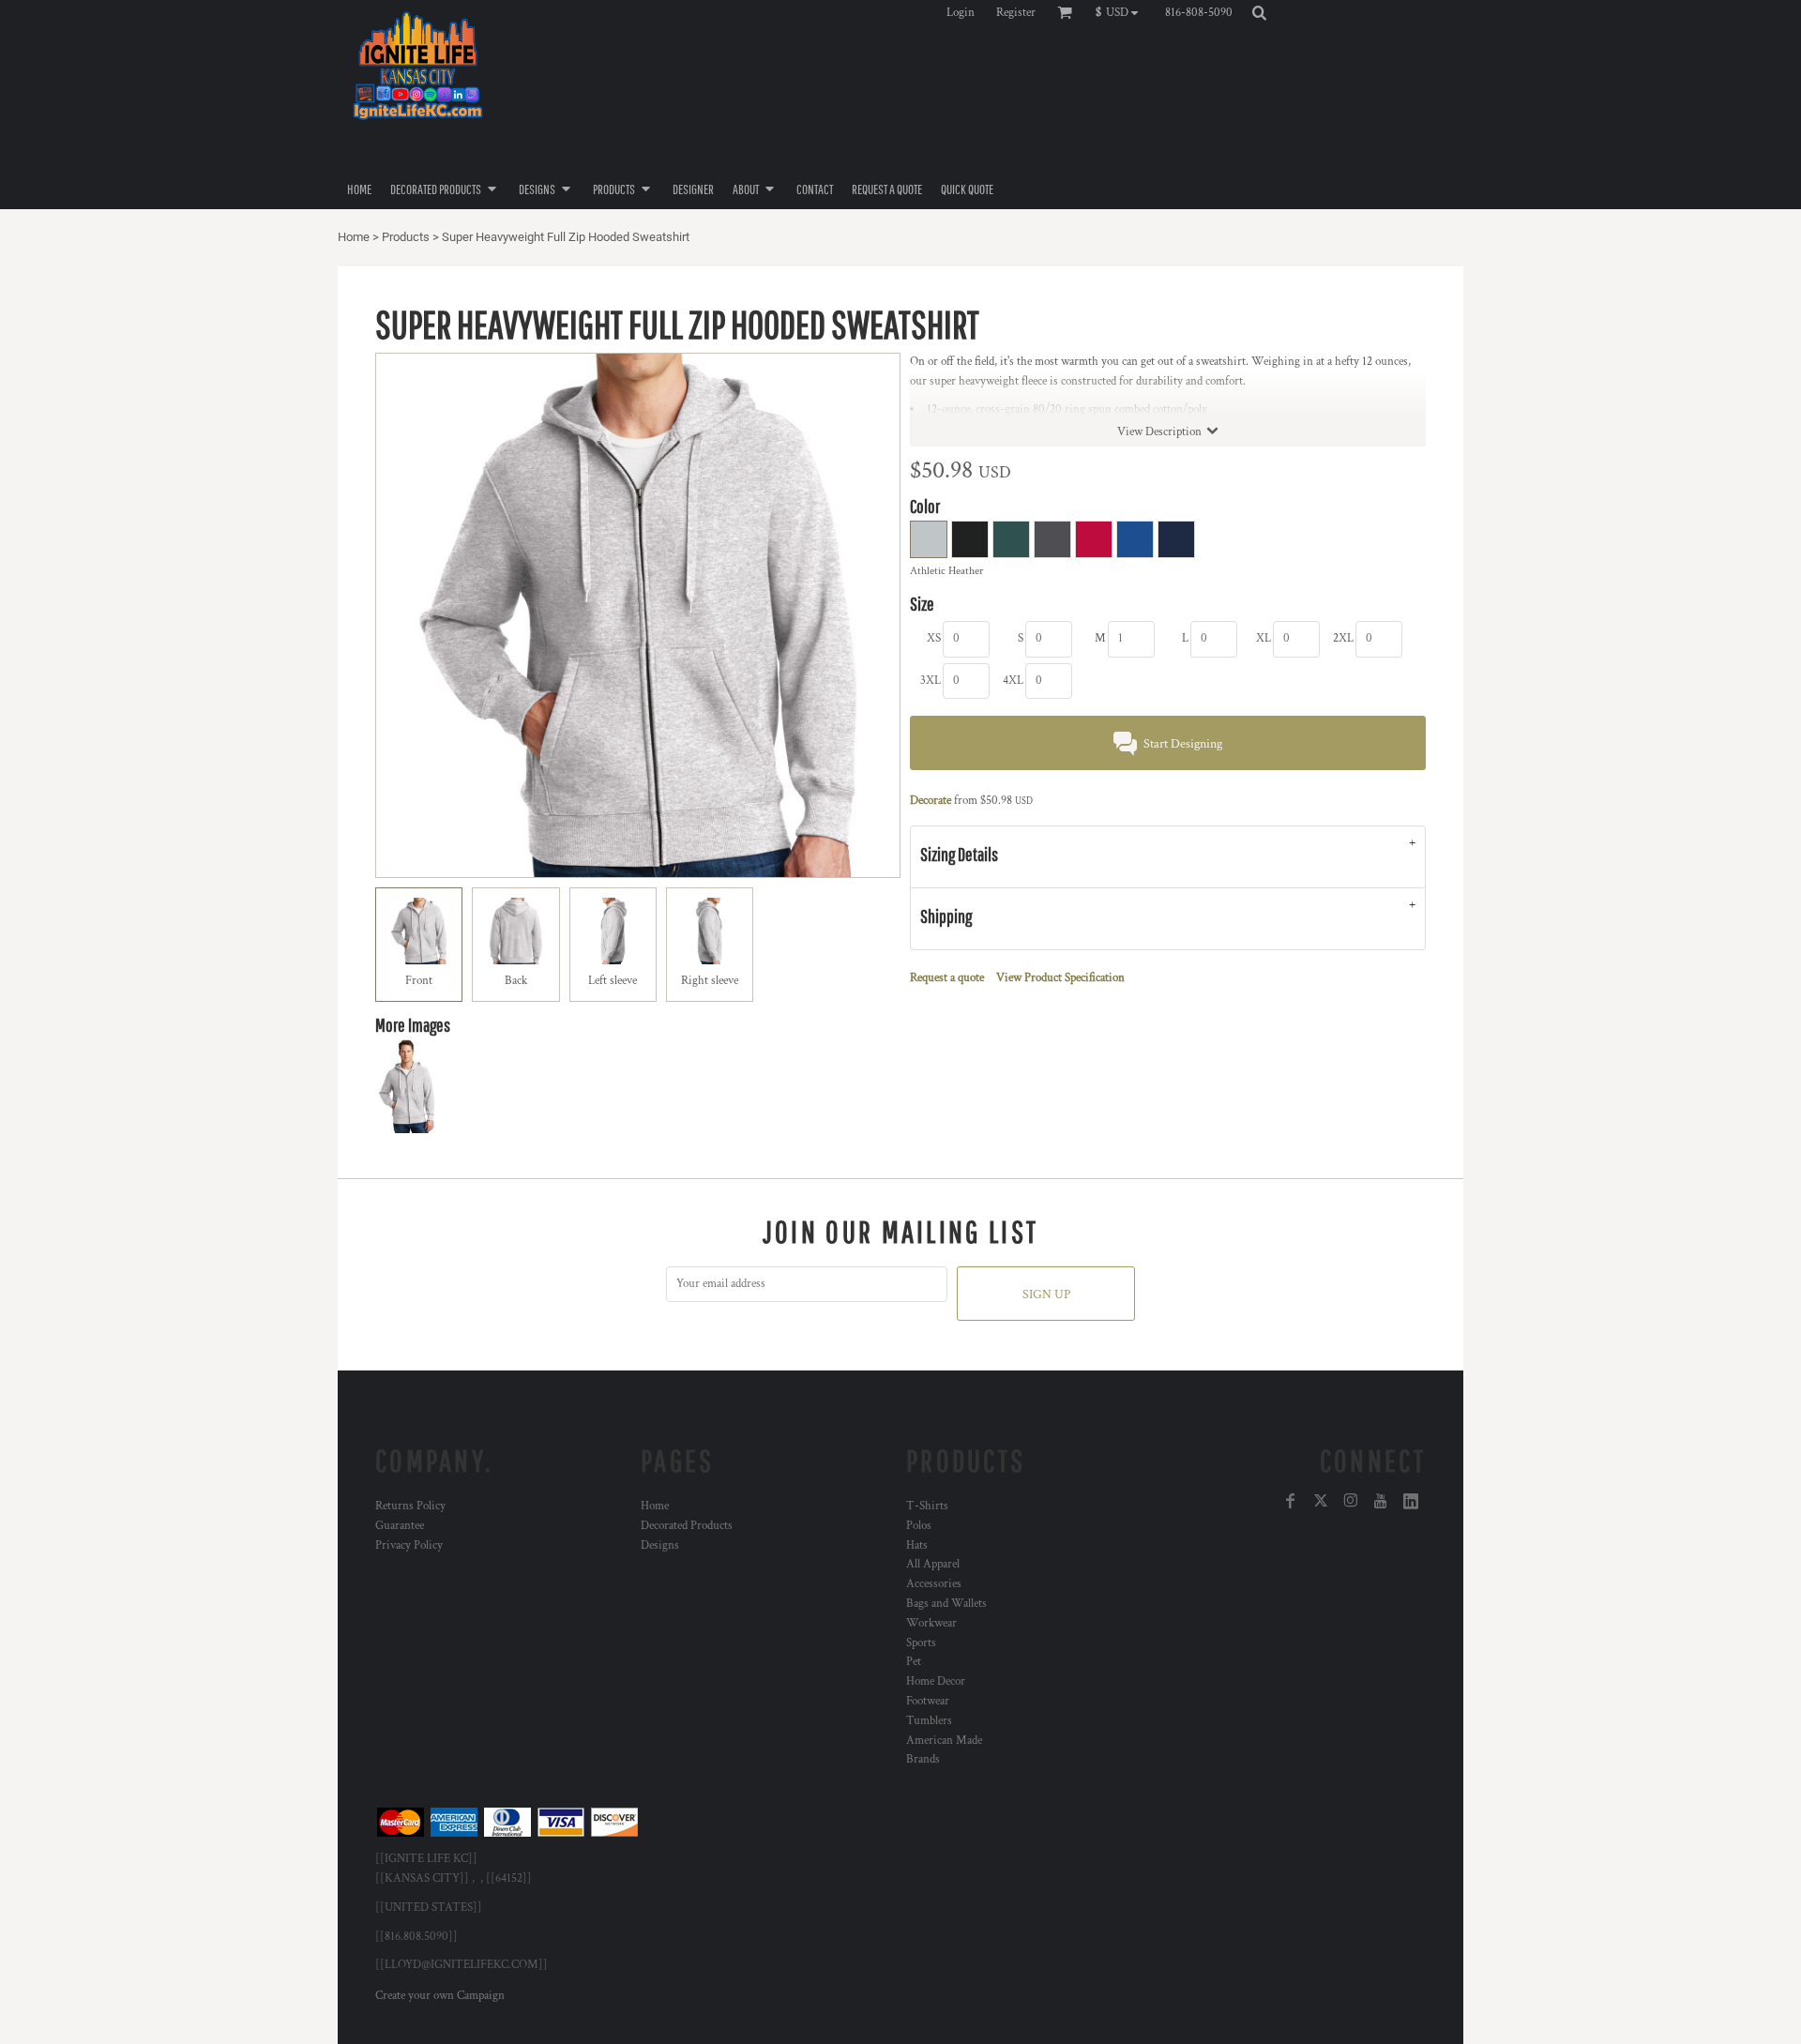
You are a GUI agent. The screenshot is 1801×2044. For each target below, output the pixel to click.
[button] (1121, 12)
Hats (917, 1545)
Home (354, 237)
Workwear (931, 1623)
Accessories (934, 1584)
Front (419, 981)
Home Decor (936, 1681)
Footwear (928, 1701)
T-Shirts (927, 1506)
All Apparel (933, 1564)
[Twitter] (1321, 1501)
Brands (923, 1759)
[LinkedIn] (1411, 1501)
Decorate (931, 801)
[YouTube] (1381, 1501)
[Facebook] (1291, 1501)
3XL (931, 681)
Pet (914, 1662)
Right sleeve (710, 981)
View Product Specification (1060, 978)
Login (961, 13)
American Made (944, 1741)
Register (1016, 13)
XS (934, 638)
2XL (1343, 638)
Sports (921, 1643)
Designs (660, 1545)
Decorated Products (687, 1526)
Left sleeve (613, 981)
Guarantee (400, 1526)
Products (406, 237)
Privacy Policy (409, 1545)
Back (516, 981)
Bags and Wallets (946, 1604)
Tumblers (929, 1721)
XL (1264, 638)
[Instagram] (1351, 1501)
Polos (919, 1526)
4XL (1013, 681)
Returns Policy (410, 1506)
